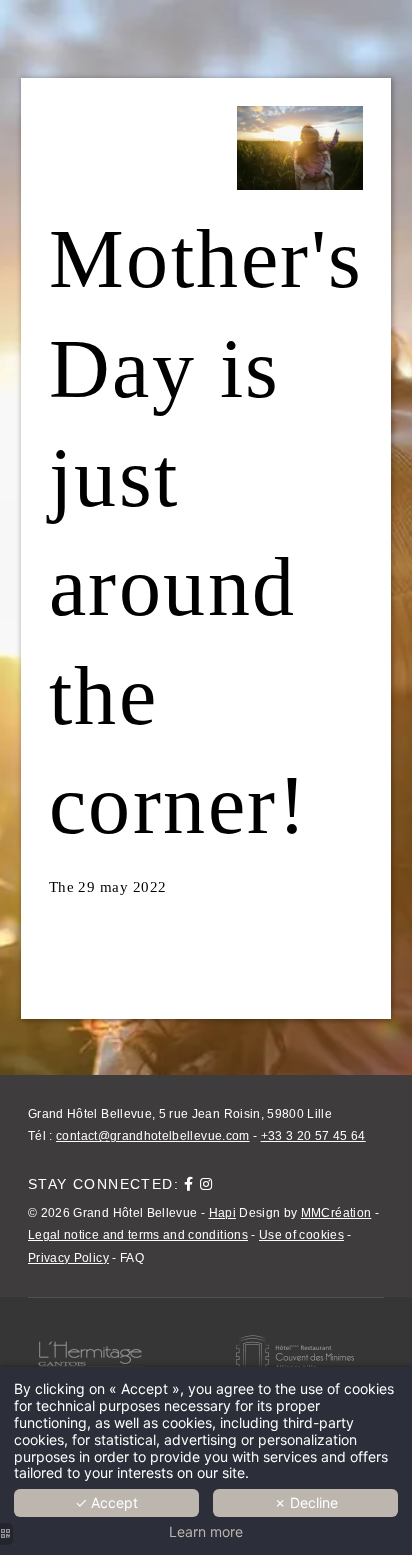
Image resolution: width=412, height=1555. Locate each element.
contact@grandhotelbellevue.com (153, 1136)
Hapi (222, 1213)
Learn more (206, 1532)
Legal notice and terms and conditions (138, 1235)
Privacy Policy (68, 1258)
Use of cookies (301, 1235)
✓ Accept (106, 1502)
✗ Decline (306, 1502)
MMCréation (336, 1213)
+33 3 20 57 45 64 (313, 1136)
